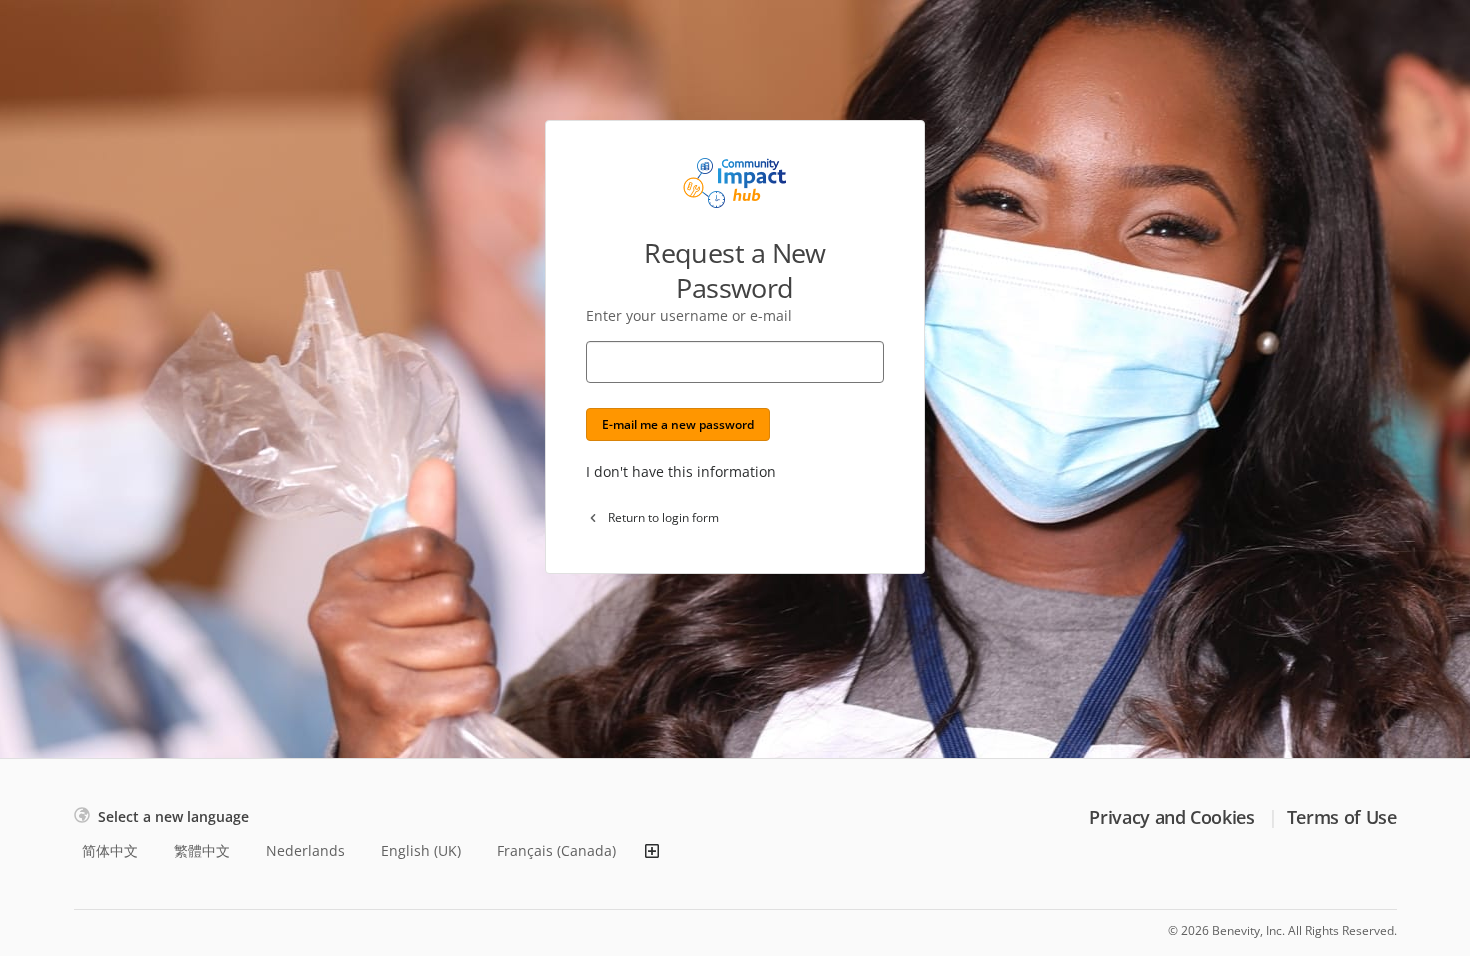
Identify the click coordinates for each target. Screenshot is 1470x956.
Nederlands (305, 850)
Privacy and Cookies (1171, 817)
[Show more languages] (652, 851)
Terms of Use (1342, 817)
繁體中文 (202, 850)
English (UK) (421, 850)
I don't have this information (681, 471)
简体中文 (110, 850)
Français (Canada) (556, 850)
